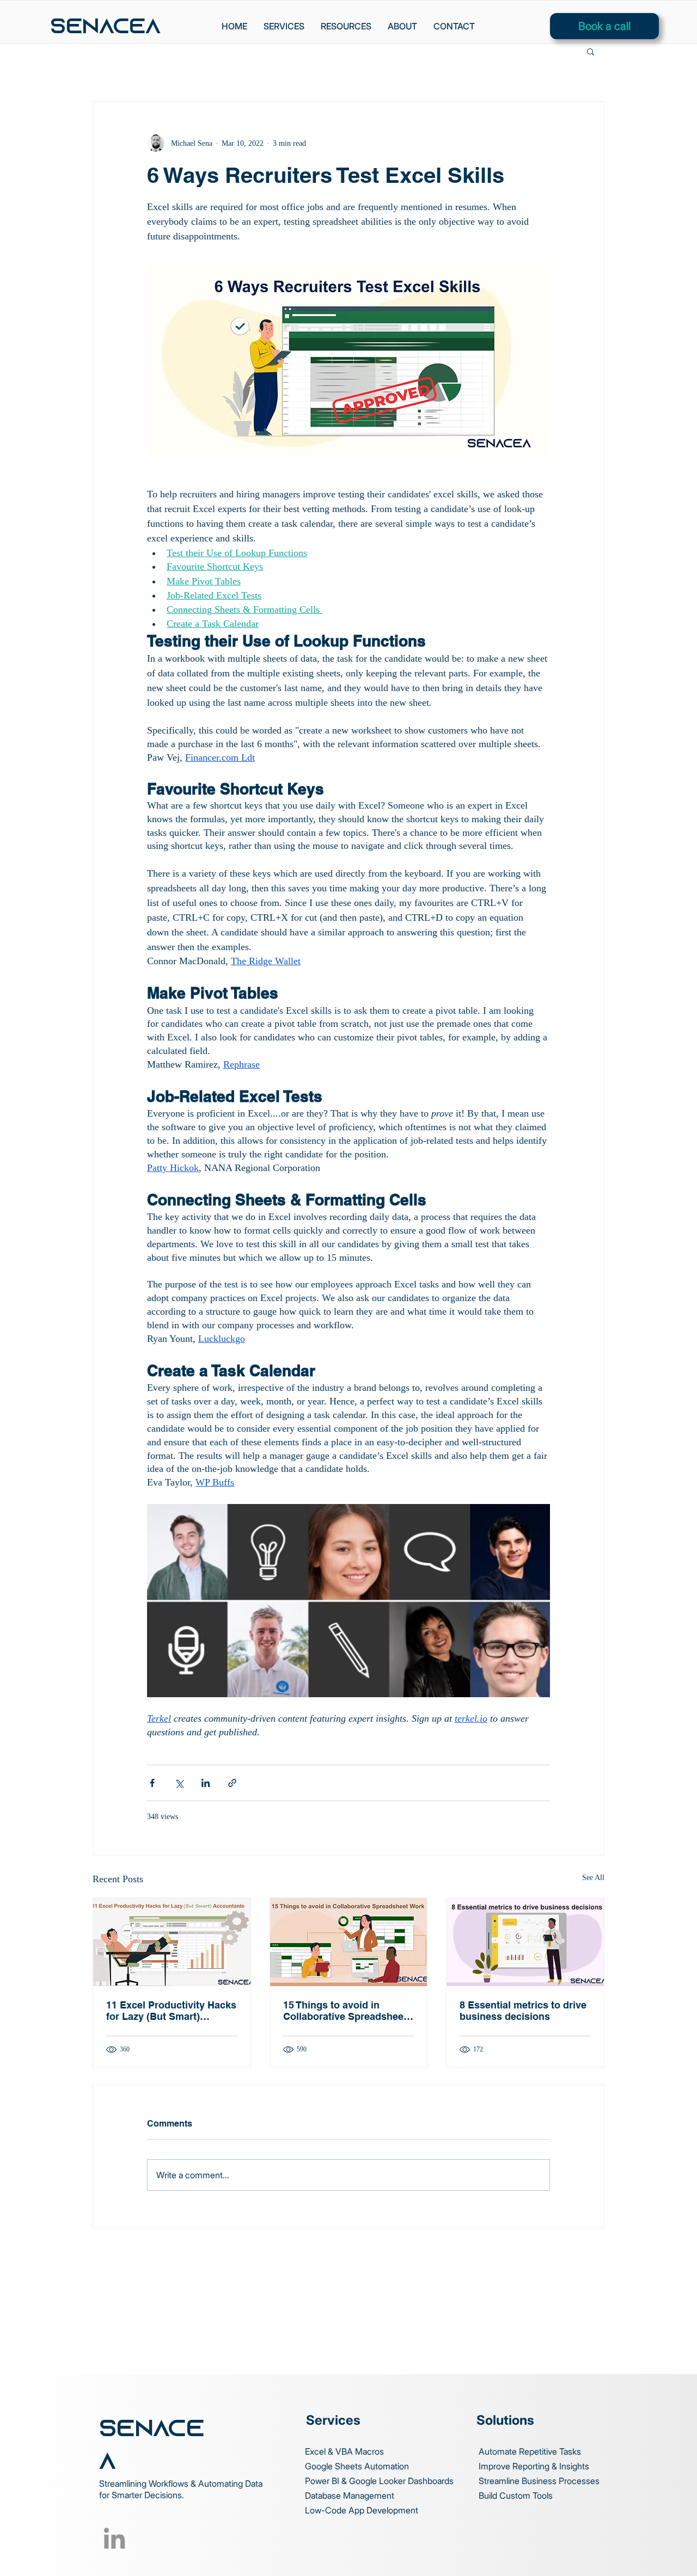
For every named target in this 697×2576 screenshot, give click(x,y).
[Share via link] (232, 1783)
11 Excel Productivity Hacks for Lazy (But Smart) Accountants (171, 2011)
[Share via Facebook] (152, 1783)
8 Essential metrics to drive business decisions (523, 2011)
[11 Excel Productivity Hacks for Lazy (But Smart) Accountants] (172, 1942)
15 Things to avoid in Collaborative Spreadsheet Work (345, 2011)
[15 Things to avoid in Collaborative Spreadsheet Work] (349, 1942)
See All (593, 1878)
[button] (346, 26)
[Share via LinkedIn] (206, 1783)
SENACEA (105, 28)
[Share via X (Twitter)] (179, 1783)
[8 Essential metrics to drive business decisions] (525, 1942)
